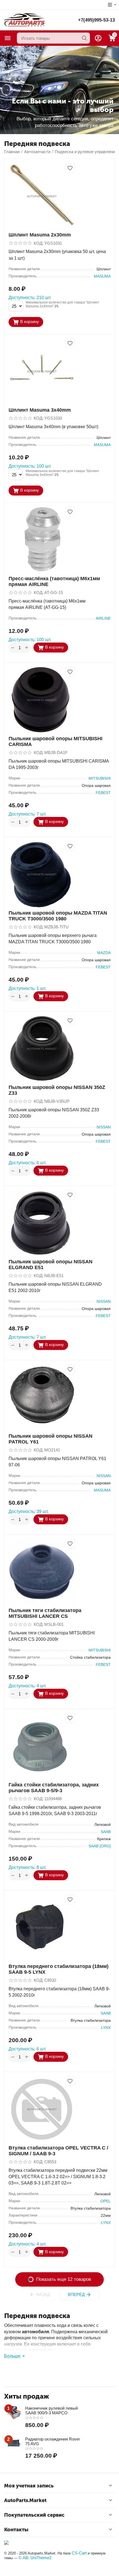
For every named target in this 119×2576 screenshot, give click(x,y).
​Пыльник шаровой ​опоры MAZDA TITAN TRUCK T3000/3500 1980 (58, 916)
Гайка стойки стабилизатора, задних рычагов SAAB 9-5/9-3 (54, 1788)
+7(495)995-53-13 (96, 20)
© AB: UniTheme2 (35, 2558)
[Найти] (84, 38)
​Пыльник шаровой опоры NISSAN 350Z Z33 (57, 1090)
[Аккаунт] (98, 38)
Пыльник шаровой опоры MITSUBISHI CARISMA (55, 741)
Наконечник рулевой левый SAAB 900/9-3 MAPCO (51, 2410)
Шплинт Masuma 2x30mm (40, 235)
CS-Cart (79, 2553)
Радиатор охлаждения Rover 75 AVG (53, 2441)
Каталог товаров (8, 38)
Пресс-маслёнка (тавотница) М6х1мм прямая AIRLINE (54, 581)
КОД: (39, 243)
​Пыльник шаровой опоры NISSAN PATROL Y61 (51, 1439)
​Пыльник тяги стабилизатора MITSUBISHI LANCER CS (45, 1613)
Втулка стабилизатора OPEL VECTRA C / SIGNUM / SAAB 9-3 (58, 2151)
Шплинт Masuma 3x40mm (40, 410)
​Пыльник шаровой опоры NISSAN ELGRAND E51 (51, 1265)
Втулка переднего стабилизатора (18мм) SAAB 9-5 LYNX (59, 1969)
